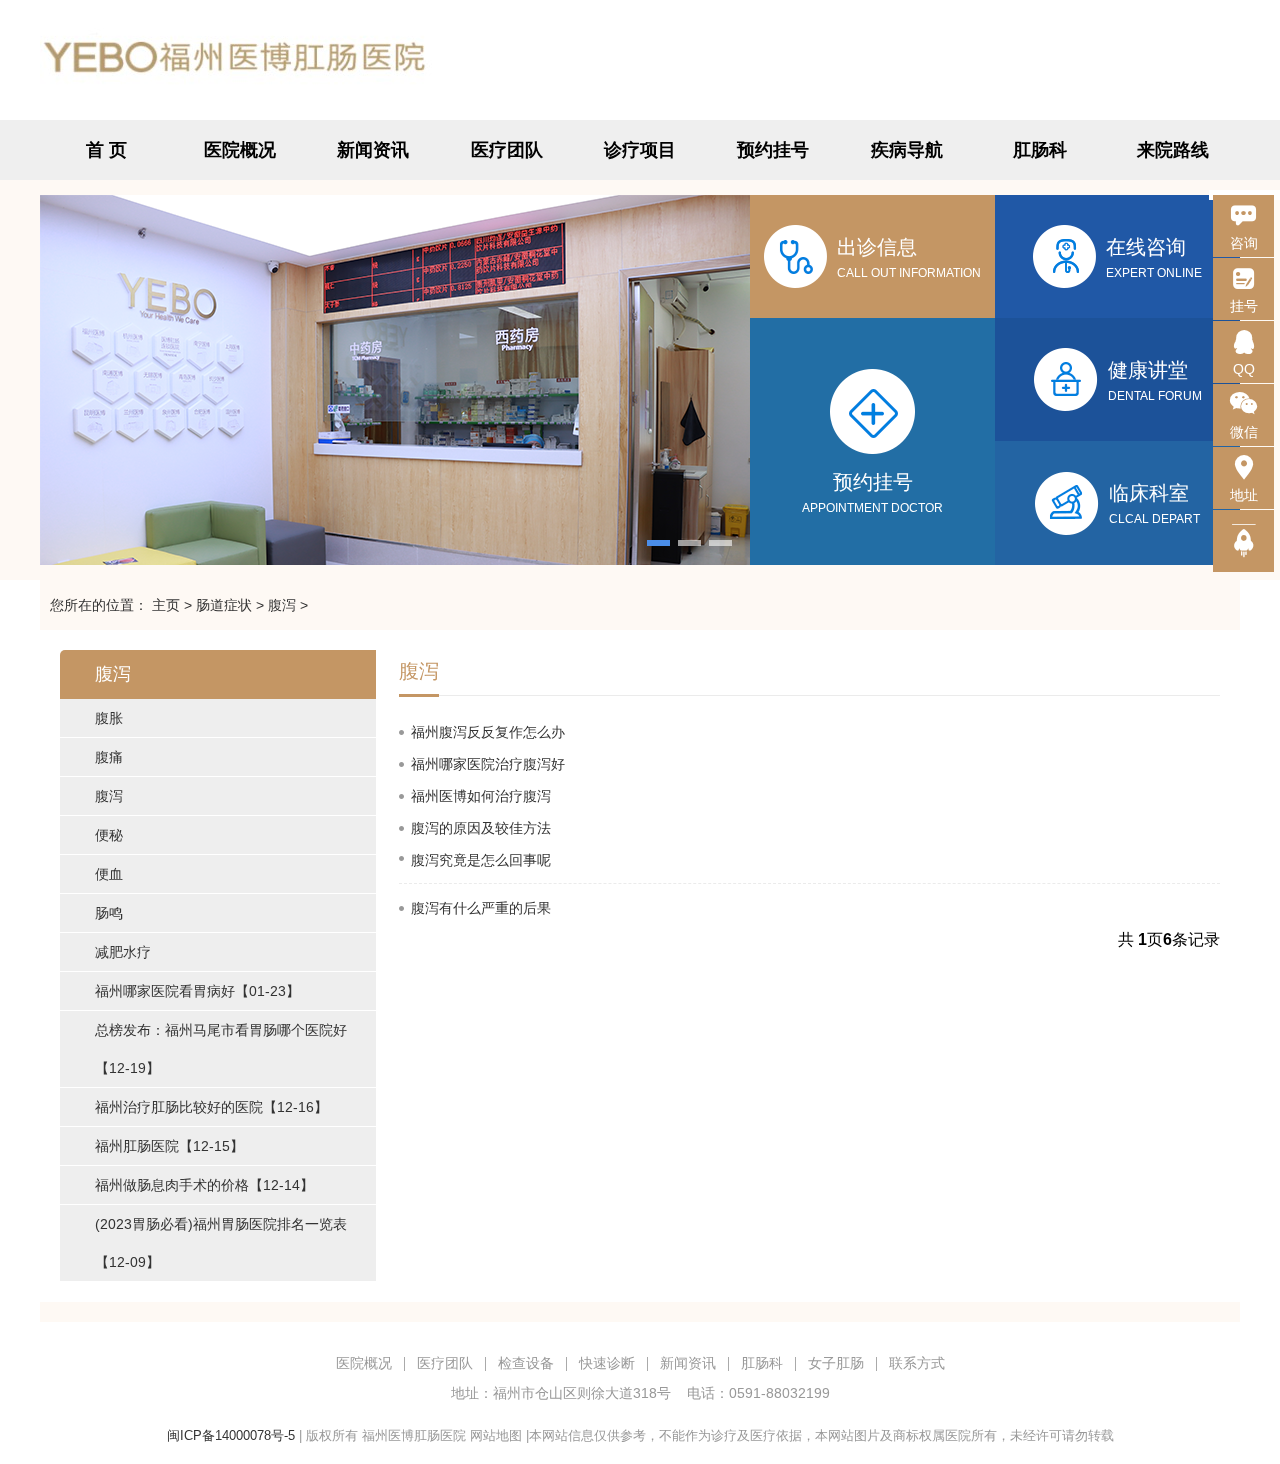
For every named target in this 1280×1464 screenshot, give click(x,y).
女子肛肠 (836, 1363)
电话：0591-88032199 (758, 1393)
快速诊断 (607, 1363)
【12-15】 (169, 1146)
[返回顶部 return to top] (1243, 541)
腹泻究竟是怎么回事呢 (481, 860)
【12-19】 (221, 1049)
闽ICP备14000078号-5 (231, 1435)
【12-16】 (211, 1107)
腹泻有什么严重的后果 (481, 908)
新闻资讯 (373, 150)
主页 (166, 605)
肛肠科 (1040, 150)
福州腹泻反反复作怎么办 (488, 732)
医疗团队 (507, 150)
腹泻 (282, 605)
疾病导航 (907, 150)
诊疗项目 (640, 150)
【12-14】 (204, 1185)
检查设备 (526, 1363)
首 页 (106, 150)
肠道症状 (224, 605)
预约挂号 (773, 150)
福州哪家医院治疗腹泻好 (488, 764)
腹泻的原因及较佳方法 (481, 828)
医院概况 (240, 150)
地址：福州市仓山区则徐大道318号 (561, 1393)
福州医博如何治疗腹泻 (481, 796)
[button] (658, 543)
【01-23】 (197, 991)
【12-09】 (221, 1243)
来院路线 (1173, 150)
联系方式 (917, 1363)
